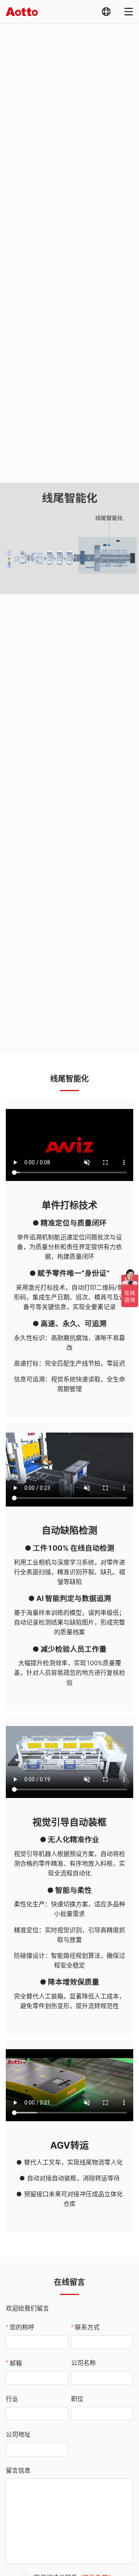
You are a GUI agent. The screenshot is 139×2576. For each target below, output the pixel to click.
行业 (12, 2399)
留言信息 (18, 2470)
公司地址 (18, 2434)
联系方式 (87, 2327)
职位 (77, 2399)
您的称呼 (22, 2327)
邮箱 (16, 2363)
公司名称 (83, 2363)
